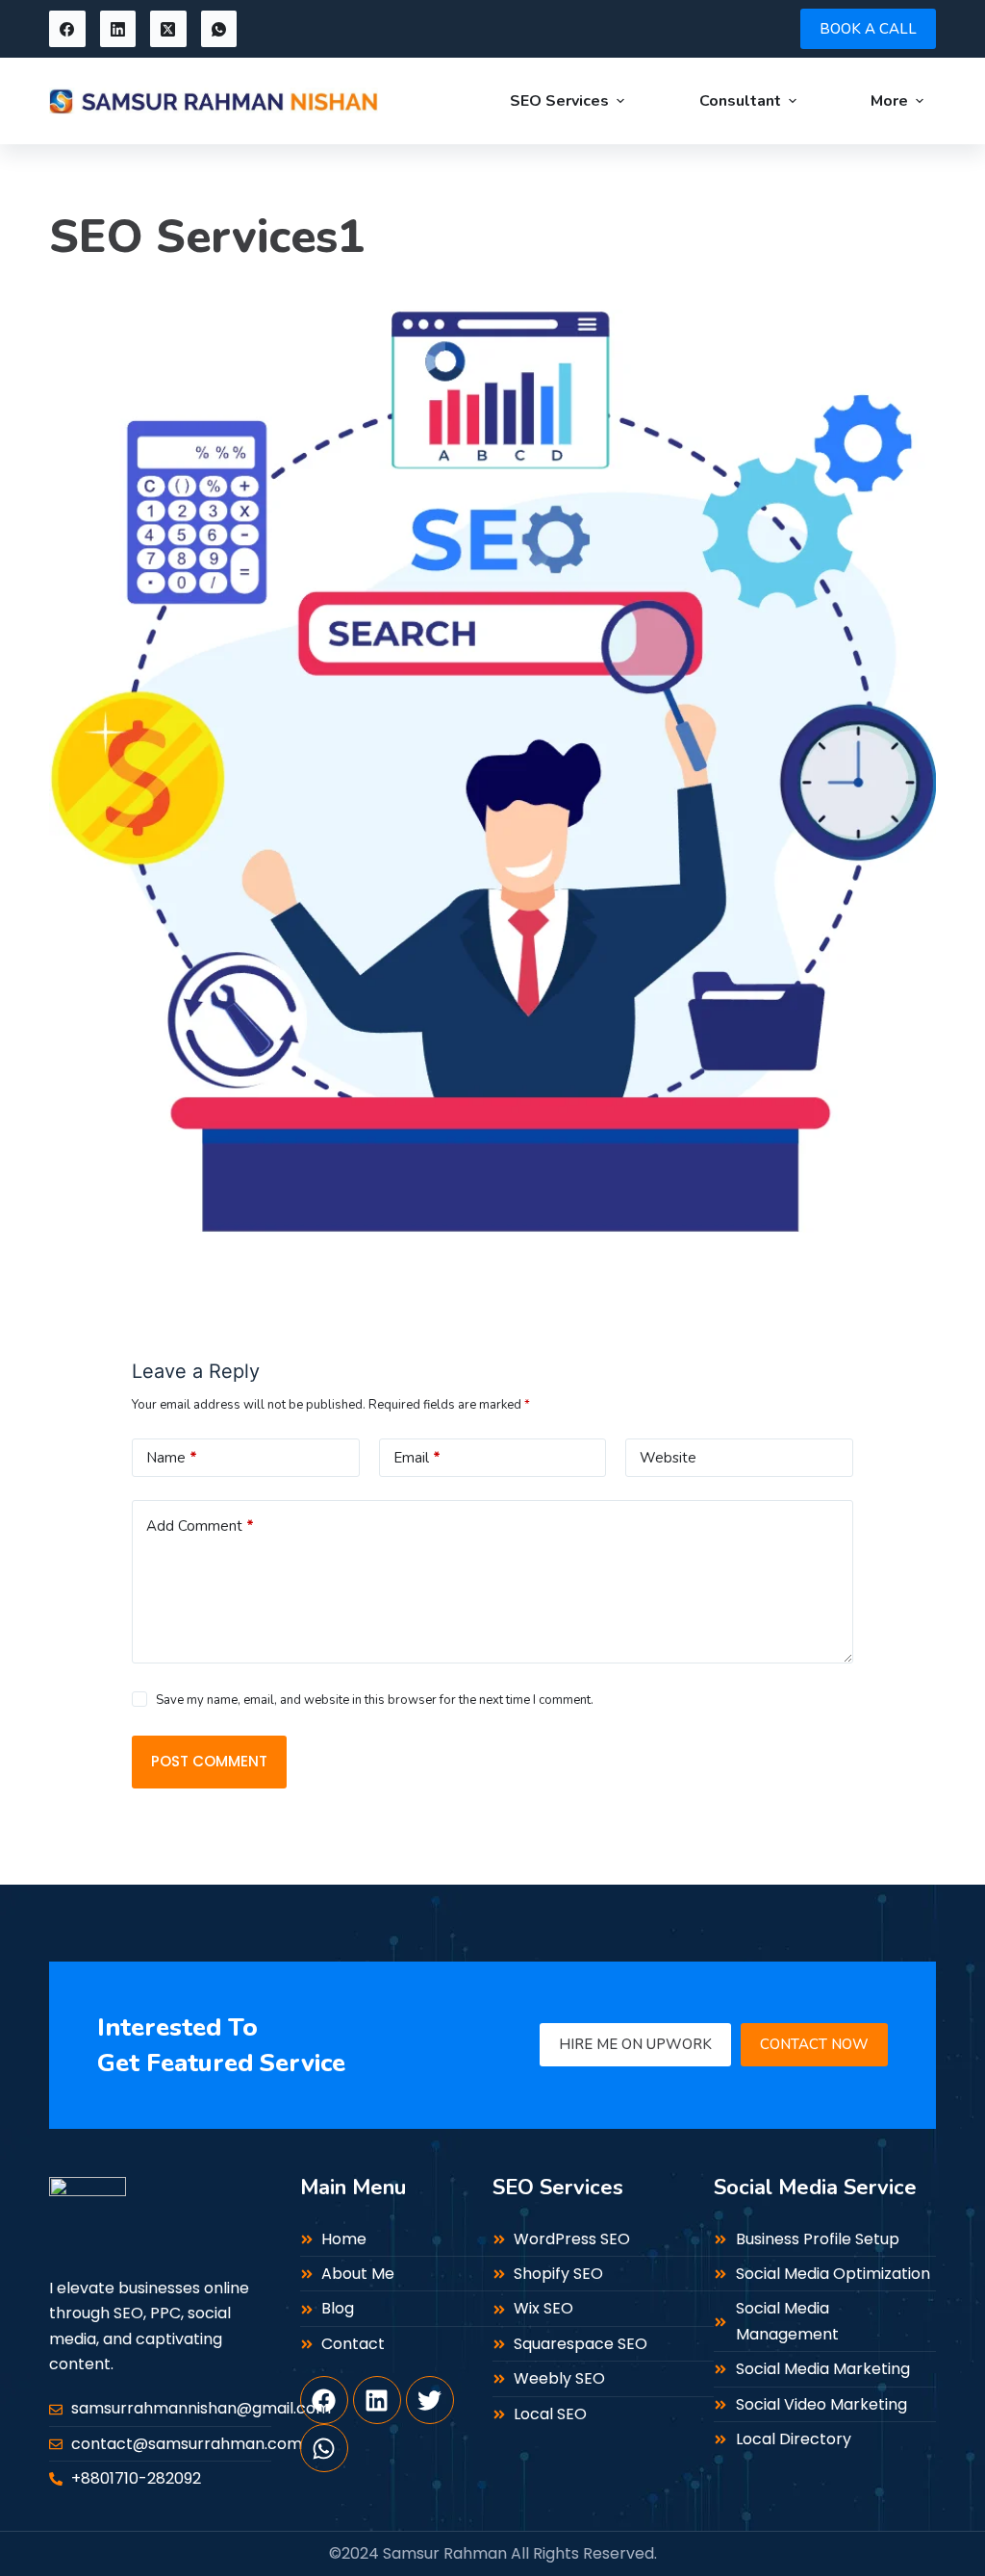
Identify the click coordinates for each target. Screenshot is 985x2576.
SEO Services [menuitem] (559, 101)
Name (172, 1458)
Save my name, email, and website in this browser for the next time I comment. (375, 1700)
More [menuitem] (889, 101)
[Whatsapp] (324, 2448)
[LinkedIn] (118, 29)
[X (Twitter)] (168, 29)
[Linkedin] (377, 2400)
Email (417, 1458)
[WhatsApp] (219, 29)
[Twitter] (430, 2400)
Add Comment (200, 1526)
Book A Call (868, 29)
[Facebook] (67, 29)
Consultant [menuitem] (740, 101)
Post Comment (209, 1761)
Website (668, 1458)
